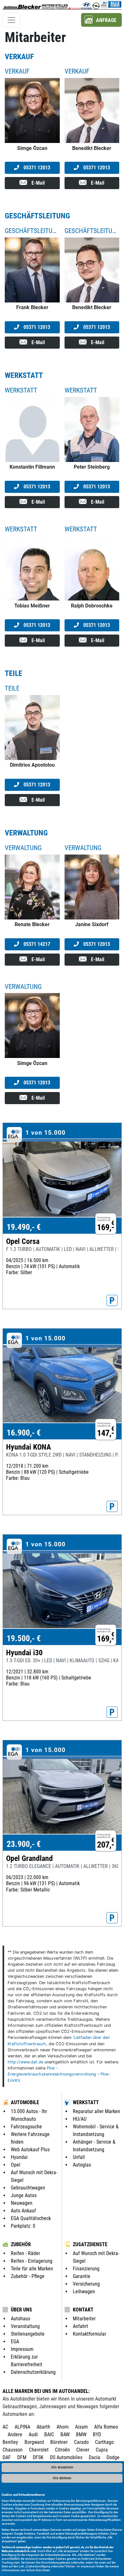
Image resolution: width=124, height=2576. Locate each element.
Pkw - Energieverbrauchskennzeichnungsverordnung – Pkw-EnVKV (59, 2074)
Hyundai (19, 2157)
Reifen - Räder (25, 2253)
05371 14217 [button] (36, 944)
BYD (97, 2434)
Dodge (113, 2457)
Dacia (94, 2457)
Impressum (88, 2566)
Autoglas (82, 2165)
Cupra (102, 2450)
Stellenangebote (28, 2334)
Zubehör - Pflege (28, 2276)
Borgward (34, 2442)
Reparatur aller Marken (96, 2111)
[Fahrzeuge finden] (48, 5)
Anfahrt (80, 2326)
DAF (7, 2457)
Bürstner (59, 2442)
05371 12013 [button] (36, 168)
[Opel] (96, 5)
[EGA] (111, 5)
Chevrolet (39, 2450)
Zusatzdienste (90, 2244)
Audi (33, 2434)
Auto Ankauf (23, 2211)
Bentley (10, 2442)
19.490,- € (24, 1227)
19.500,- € (24, 1638)
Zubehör (21, 2244)
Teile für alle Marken (32, 2269)
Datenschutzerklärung (33, 2372)
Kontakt (83, 2310)
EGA (15, 2342)
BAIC (49, 2434)
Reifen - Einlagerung (32, 2261)
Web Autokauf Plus (30, 2150)
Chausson (13, 2450)
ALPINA (22, 2427)
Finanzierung (86, 2269)
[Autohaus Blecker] (22, 5)
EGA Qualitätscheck (31, 2218)
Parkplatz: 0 (23, 2226)
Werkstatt (86, 2102)
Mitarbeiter (84, 2319)
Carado (81, 2442)
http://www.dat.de (25, 2062)
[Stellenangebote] (62, 5)
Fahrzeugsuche (26, 2127)
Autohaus (21, 2319)
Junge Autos (24, 2195)
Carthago (104, 2442)
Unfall (79, 2157)
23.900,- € (24, 1844)
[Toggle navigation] (11, 20)
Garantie (82, 2276)
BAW (65, 2434)
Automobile (25, 2102)
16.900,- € (24, 1433)
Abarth (43, 2427)
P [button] (112, 1301)
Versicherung (86, 2284)
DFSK (38, 2457)
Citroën (62, 2450)
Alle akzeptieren (62, 2467)
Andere (15, 2434)
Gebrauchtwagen (28, 2188)
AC (5, 2427)
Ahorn (63, 2427)
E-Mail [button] (38, 183)
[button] (101, 20)
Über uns (21, 2310)
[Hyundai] (86, 5)
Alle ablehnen (62, 2478)
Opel (16, 2165)
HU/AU (80, 2119)
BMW (81, 2434)
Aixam (81, 2427)
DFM (22, 2457)
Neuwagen (22, 2203)
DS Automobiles (66, 2457)
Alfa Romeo (106, 2427)
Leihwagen (84, 2292)
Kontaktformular (90, 2334)
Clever (83, 2450)
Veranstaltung (25, 2326)
